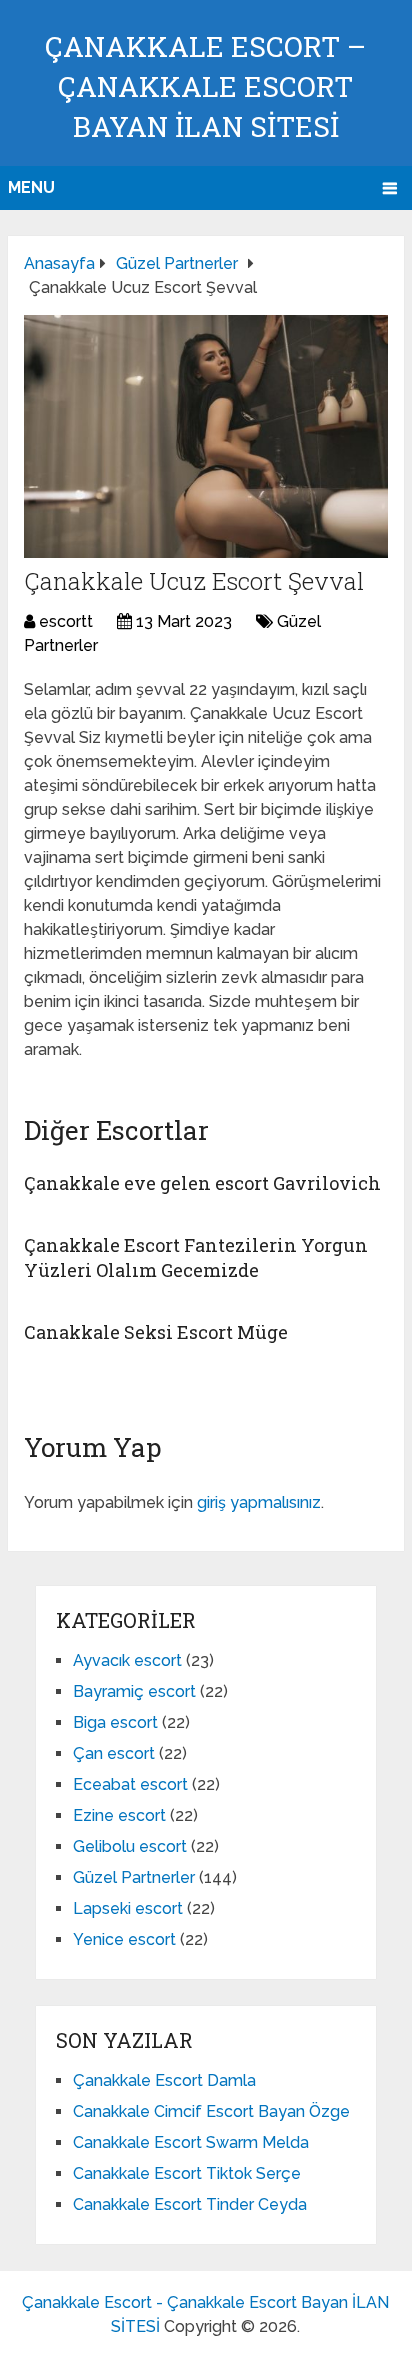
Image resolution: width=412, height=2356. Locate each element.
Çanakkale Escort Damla (164, 2080)
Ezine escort (119, 1815)
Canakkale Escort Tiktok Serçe (187, 2173)
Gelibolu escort (130, 1846)
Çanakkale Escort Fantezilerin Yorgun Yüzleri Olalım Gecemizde (196, 1257)
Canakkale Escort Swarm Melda (191, 2142)
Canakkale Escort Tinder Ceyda (190, 2204)
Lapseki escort (128, 1908)
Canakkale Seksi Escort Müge (156, 1332)
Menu (31, 187)
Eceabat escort (130, 1784)
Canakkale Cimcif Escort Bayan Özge (211, 2111)
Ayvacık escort (127, 1660)
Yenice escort (124, 1939)
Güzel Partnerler (134, 1877)
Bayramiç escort (134, 1691)
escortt (66, 621)
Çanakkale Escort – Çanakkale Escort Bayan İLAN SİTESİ (205, 86)
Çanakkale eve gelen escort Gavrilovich (202, 1183)
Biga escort (115, 1722)
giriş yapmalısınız (259, 1502)
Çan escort (114, 1753)
